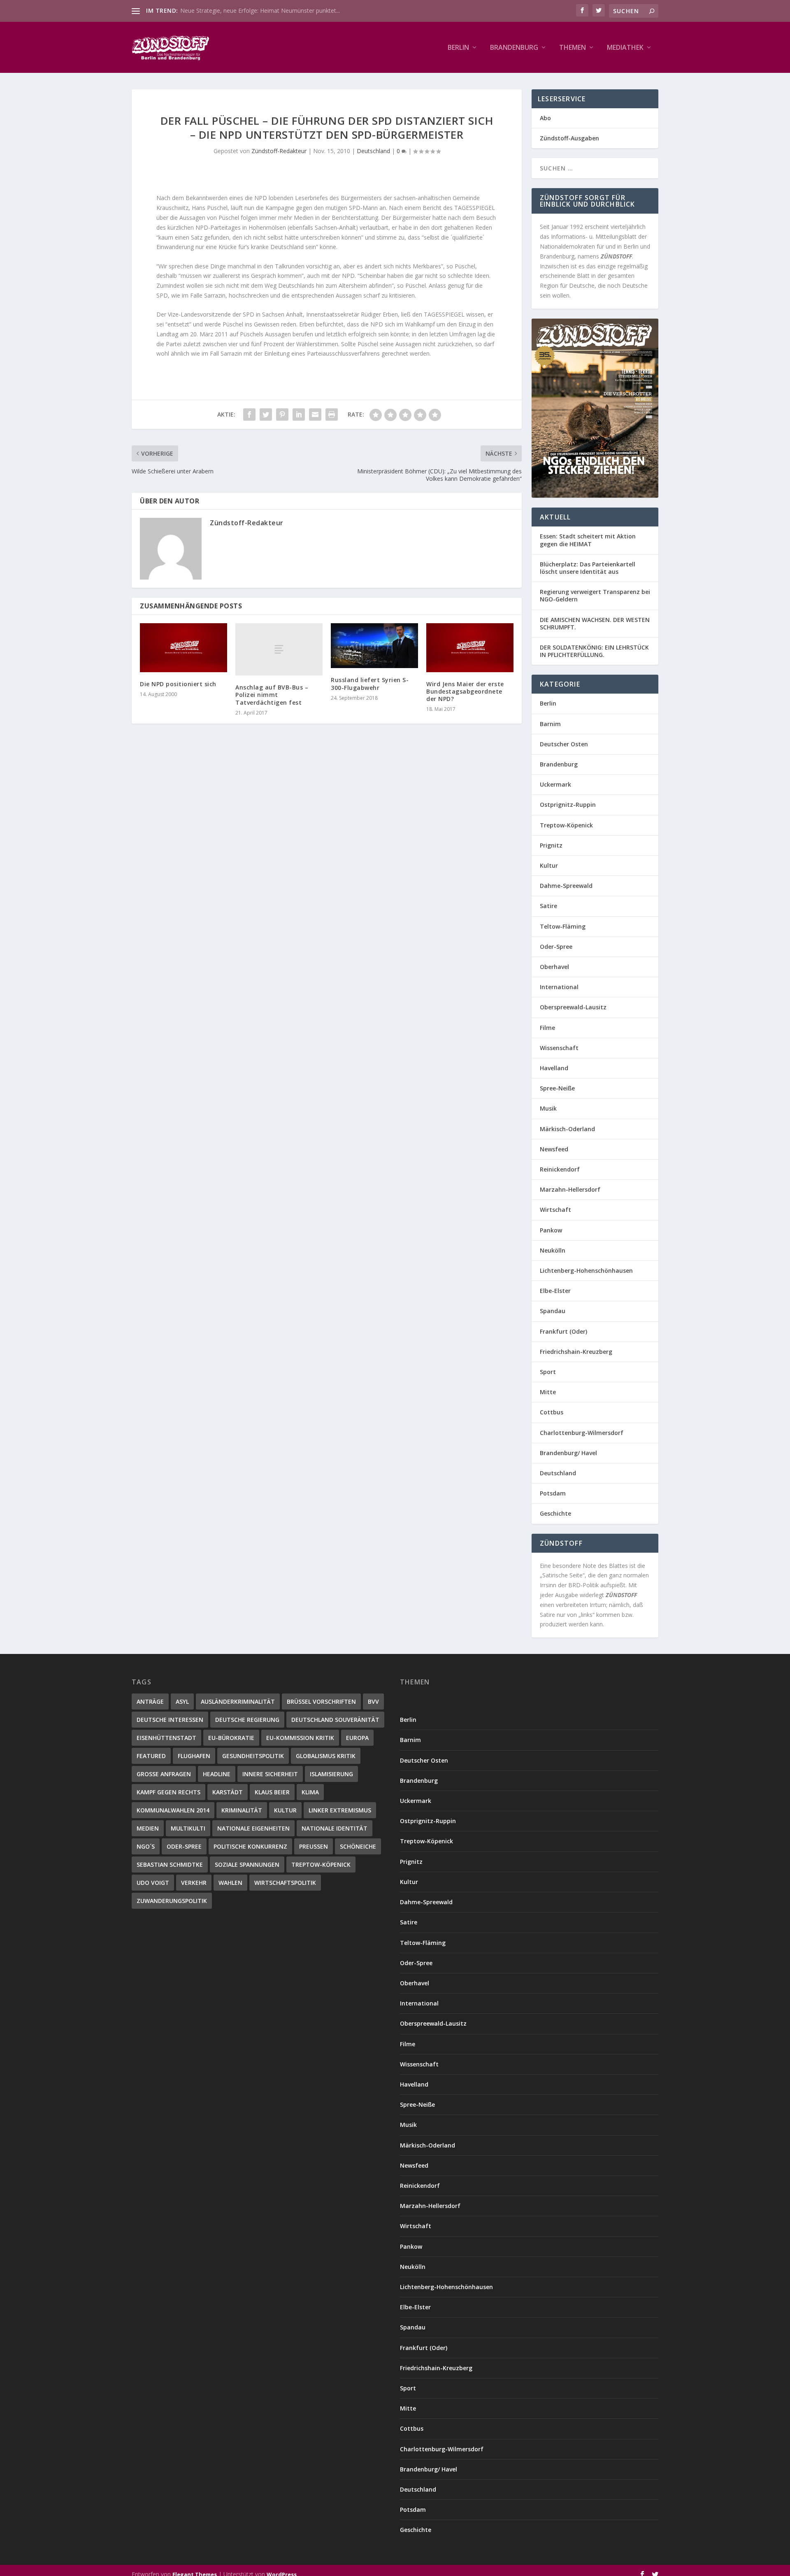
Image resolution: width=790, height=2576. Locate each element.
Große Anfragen (164, 1774)
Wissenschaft (559, 1048)
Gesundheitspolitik (253, 1756)
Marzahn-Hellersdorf (570, 1189)
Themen (573, 48)
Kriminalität (242, 1810)
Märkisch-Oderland (567, 1129)
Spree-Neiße (557, 1088)
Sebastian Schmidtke (170, 1864)
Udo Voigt (153, 1883)
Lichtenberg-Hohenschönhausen (586, 1271)
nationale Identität (335, 1828)
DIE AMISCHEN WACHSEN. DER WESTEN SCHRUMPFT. (595, 623)
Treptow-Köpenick (566, 825)
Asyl (182, 1701)
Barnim (550, 724)
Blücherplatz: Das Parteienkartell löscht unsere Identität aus (588, 568)
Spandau (553, 1311)
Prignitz (551, 845)
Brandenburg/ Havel (568, 1453)
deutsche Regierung (247, 1720)
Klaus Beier (272, 1792)
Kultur (549, 865)
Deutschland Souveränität (335, 1720)
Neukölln (553, 1250)
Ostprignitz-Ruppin (568, 805)
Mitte (548, 1392)
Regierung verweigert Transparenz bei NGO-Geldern (595, 595)
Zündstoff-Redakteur (279, 151)
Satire (548, 906)
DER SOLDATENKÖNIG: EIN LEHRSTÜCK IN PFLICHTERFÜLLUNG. (594, 651)
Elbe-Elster (555, 1291)
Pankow (551, 1230)
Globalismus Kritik (326, 1756)
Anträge (150, 1701)
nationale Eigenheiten (253, 1828)
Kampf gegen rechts (168, 1792)
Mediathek (625, 48)
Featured (151, 1756)
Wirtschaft (555, 1210)
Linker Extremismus (340, 1810)
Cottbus (552, 1412)
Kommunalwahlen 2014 (173, 1810)
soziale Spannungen (247, 1864)
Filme (547, 1028)
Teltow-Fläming (563, 926)
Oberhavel (554, 967)
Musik (548, 1108)
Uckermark (555, 784)
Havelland (554, 1068)
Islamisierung (331, 1774)
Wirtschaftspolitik (285, 1883)
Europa (357, 1738)
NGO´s (146, 1846)
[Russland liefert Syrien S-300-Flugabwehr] (374, 646)
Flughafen (194, 1756)
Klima (310, 1792)
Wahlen (230, 1883)
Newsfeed (554, 1149)
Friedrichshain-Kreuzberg (576, 1352)
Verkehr (194, 1883)
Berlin (458, 48)
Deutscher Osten (564, 744)
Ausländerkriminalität (238, 1701)
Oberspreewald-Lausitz (573, 1007)
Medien (148, 1828)
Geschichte (555, 1513)
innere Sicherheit (270, 1774)
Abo (545, 118)
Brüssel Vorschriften (321, 1701)
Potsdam (553, 1493)
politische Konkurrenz (250, 1846)
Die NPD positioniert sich (178, 684)
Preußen (314, 1846)
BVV (373, 1701)
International (559, 987)
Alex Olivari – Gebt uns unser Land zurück (235, 10)
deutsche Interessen (170, 1720)
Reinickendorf (560, 1169)
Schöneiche (358, 1846)
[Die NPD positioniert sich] (184, 648)
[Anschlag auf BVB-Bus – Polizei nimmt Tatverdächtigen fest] (279, 649)
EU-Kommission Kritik (300, 1738)
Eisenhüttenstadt (166, 1738)
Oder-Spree (556, 947)
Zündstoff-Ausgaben (569, 138)
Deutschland (373, 151)
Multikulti (188, 1828)
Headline (217, 1774)
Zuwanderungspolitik (172, 1901)
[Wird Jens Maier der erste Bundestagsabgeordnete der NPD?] (470, 648)
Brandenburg (514, 48)
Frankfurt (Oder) (563, 1331)
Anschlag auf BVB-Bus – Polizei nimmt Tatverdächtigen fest (272, 695)
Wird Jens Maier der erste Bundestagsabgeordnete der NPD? (465, 691)
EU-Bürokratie (231, 1738)
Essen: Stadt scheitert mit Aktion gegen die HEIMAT (588, 540)
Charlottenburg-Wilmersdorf (582, 1433)
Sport (548, 1372)
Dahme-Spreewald (566, 886)
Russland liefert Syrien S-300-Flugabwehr (370, 684)
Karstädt (228, 1792)
